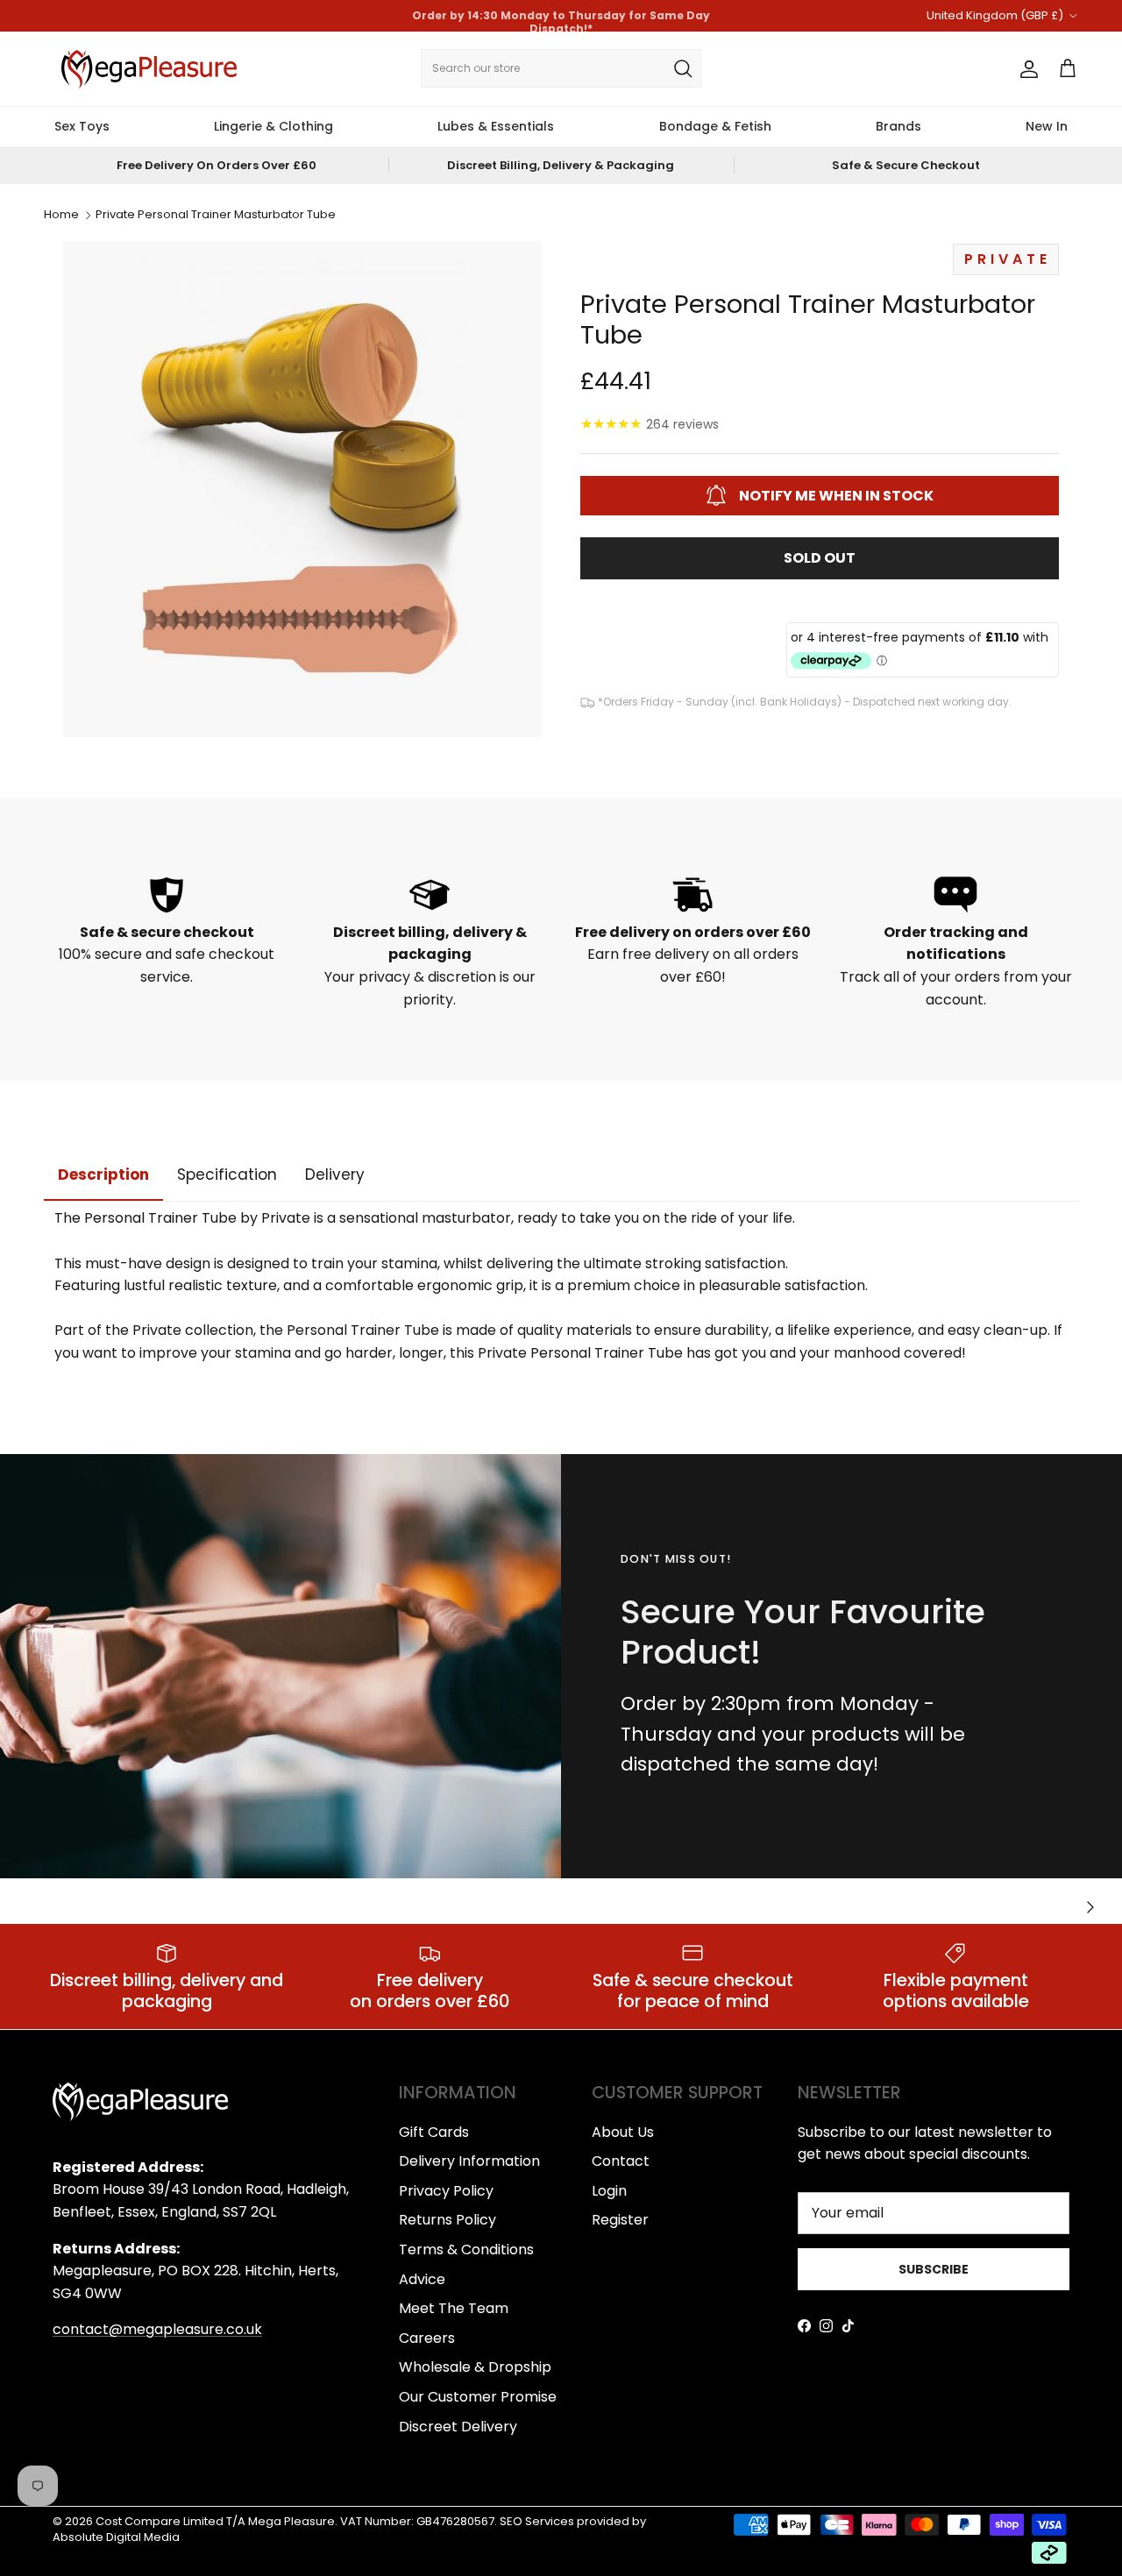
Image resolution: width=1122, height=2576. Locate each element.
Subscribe (934, 2269)
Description (103, 1174)
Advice (422, 2279)
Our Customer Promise (478, 2397)
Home (61, 215)
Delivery (335, 1174)
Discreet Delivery (458, 2427)
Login (609, 2191)
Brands (898, 126)
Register (620, 2220)
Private (1008, 259)
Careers (427, 2338)
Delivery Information (469, 2161)
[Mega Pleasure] (149, 69)
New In (1047, 126)
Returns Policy (447, 2220)
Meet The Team (454, 2308)
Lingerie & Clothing (273, 126)
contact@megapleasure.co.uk (157, 2329)
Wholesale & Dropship (475, 2367)
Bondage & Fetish (715, 126)
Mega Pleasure (291, 2521)
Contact (621, 2161)
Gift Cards (434, 2132)
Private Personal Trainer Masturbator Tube (216, 215)
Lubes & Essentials (496, 126)
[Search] (683, 68)
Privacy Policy (446, 2191)
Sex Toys (82, 126)
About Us (623, 2132)
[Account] (1026, 69)
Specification (227, 1174)
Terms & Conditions (466, 2250)
